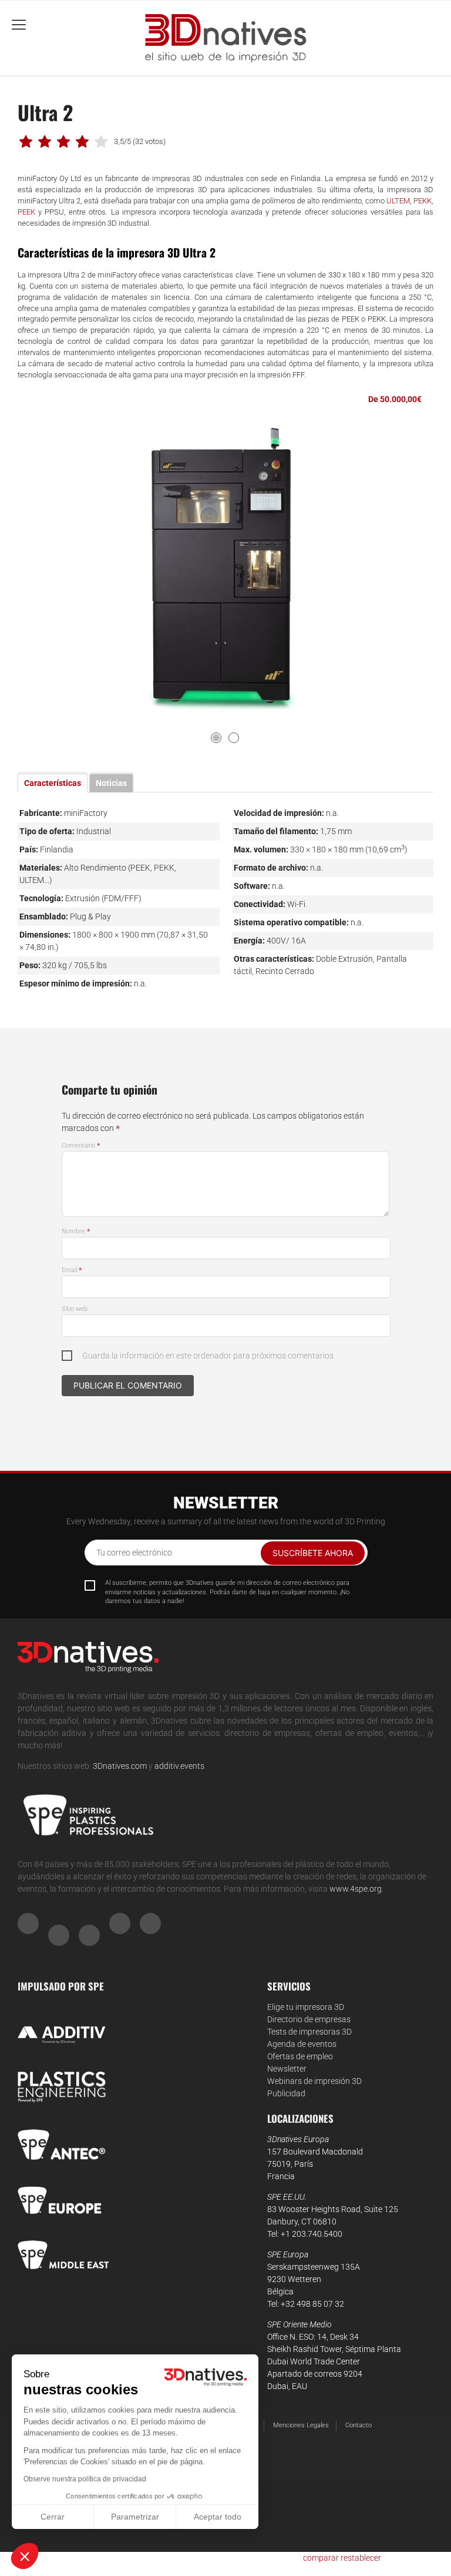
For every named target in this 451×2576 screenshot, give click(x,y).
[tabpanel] (226, 570)
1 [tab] (216, 738)
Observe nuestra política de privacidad (85, 2479)
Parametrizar (135, 2517)
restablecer (361, 2558)
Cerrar (53, 2517)
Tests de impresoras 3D (309, 2032)
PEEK (26, 212)
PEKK (423, 201)
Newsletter (287, 2069)
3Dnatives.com (120, 1766)
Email (72, 1270)
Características (53, 783)
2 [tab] (234, 738)
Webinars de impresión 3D (314, 2081)
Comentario (81, 1145)
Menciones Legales (301, 2425)
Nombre (76, 1231)
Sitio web (75, 1309)
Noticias (111, 783)
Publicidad (286, 2093)
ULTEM (398, 201)
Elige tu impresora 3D (306, 2007)
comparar (321, 2558)
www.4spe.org (356, 1889)
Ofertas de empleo (300, 2056)
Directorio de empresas (309, 2019)
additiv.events (179, 1766)
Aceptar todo (218, 2517)
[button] (25, 2556)
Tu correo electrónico (134, 1553)
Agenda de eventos (302, 2044)
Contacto (359, 2425)
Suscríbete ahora (313, 1553)
